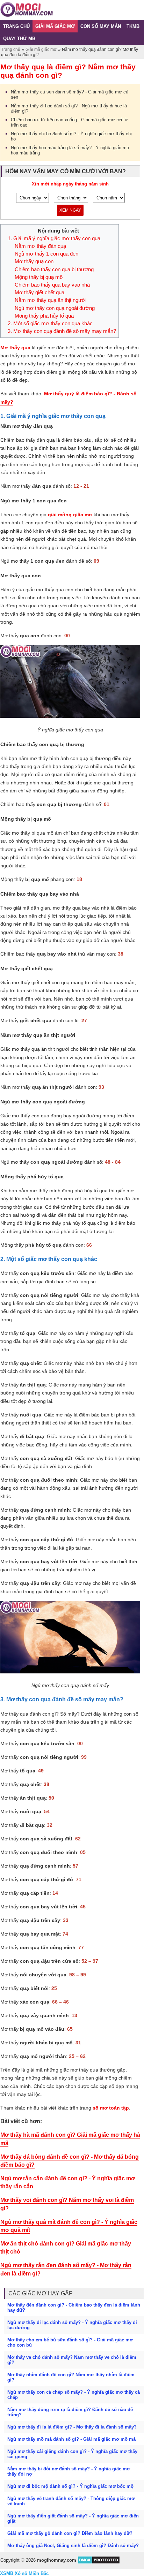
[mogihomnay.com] (27, 15)
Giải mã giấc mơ (41, 50)
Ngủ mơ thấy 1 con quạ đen (46, 254)
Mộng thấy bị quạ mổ (39, 277)
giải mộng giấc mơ (70, 515)
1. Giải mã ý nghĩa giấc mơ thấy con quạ (54, 238)
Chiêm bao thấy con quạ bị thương (54, 269)
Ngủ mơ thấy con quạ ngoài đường (55, 308)
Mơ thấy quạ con (34, 261)
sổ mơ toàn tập (111, 2108)
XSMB (7, 2573)
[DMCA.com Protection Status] (99, 2563)
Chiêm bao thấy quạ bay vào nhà (52, 285)
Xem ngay (70, 210)
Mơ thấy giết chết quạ (39, 292)
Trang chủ (11, 50)
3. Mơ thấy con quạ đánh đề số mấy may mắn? (62, 331)
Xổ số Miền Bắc (32, 2573)
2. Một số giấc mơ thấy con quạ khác (51, 324)
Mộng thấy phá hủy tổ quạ (44, 316)
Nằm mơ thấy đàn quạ (40, 246)
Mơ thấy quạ (15, 348)
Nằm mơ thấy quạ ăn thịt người (51, 300)
